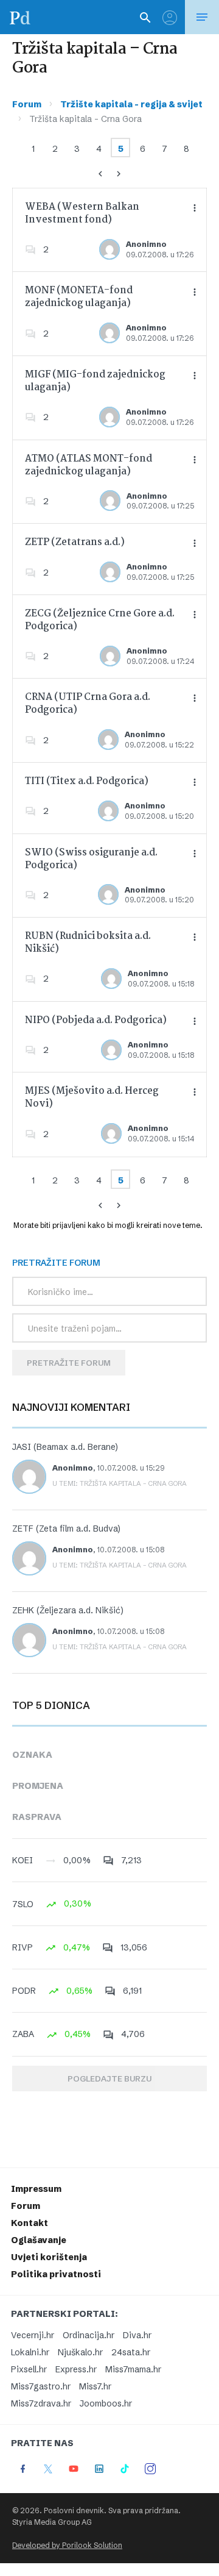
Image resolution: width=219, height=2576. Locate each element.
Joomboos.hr (106, 2403)
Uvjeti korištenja (49, 2257)
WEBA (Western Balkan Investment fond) (82, 213)
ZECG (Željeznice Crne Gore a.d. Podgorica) (100, 620)
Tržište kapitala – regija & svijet (131, 104)
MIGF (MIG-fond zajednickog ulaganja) (95, 381)
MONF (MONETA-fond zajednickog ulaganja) (79, 297)
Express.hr (76, 2369)
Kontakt (30, 2223)
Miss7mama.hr (133, 2369)
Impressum (36, 2189)
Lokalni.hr (30, 2352)
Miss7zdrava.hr (41, 2403)
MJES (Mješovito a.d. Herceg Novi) (92, 1097)
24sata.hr (131, 2352)
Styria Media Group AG (52, 2522)
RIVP (23, 1947)
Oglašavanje (39, 2240)
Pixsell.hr (29, 2369)
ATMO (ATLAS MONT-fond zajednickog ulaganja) (89, 465)
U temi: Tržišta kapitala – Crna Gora (120, 1483)
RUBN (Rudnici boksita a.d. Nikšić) (88, 943)
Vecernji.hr (33, 2335)
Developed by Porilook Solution (67, 2545)
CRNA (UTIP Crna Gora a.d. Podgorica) (88, 704)
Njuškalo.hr (80, 2352)
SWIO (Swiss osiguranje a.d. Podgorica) (91, 859)
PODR (24, 1991)
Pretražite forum (69, 1363)
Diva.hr (137, 2335)
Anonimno (146, 244)
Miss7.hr (95, 2386)
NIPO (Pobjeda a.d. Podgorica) (96, 1020)
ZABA (23, 2034)
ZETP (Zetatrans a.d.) (75, 542)
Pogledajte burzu (109, 2078)
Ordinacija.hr (89, 2335)
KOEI (23, 1860)
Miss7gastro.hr (41, 2386)
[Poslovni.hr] (20, 17)
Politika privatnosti (56, 2274)
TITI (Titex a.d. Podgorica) (87, 781)
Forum (27, 104)
